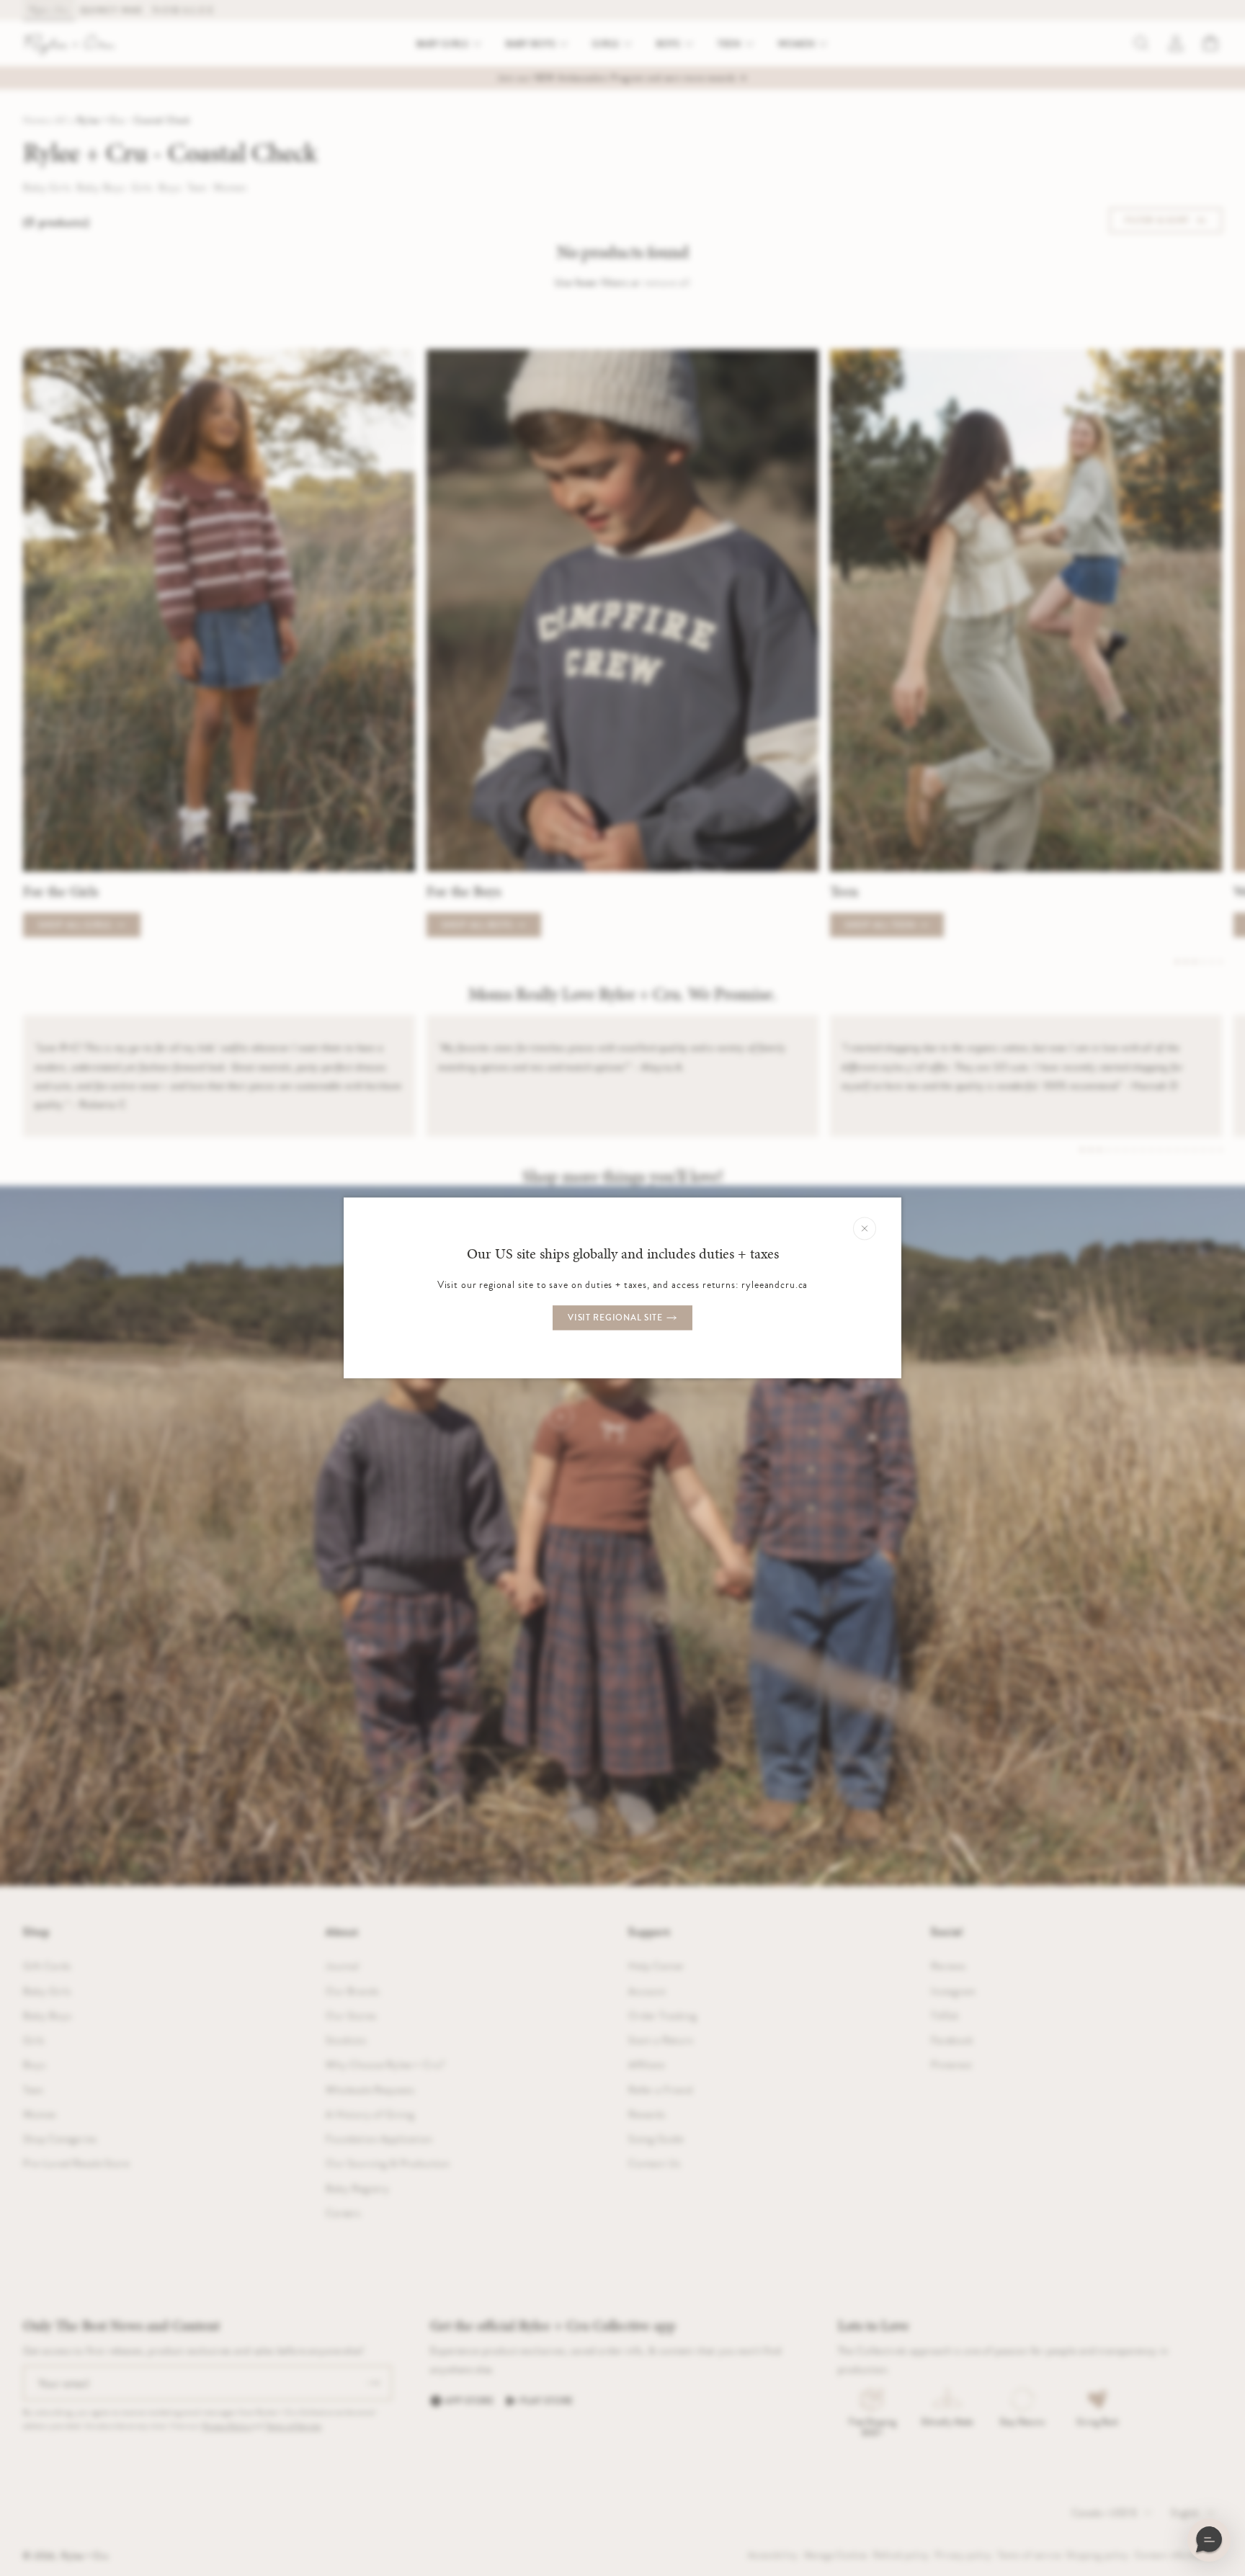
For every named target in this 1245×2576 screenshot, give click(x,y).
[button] (1209, 2540)
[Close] (865, 1228)
